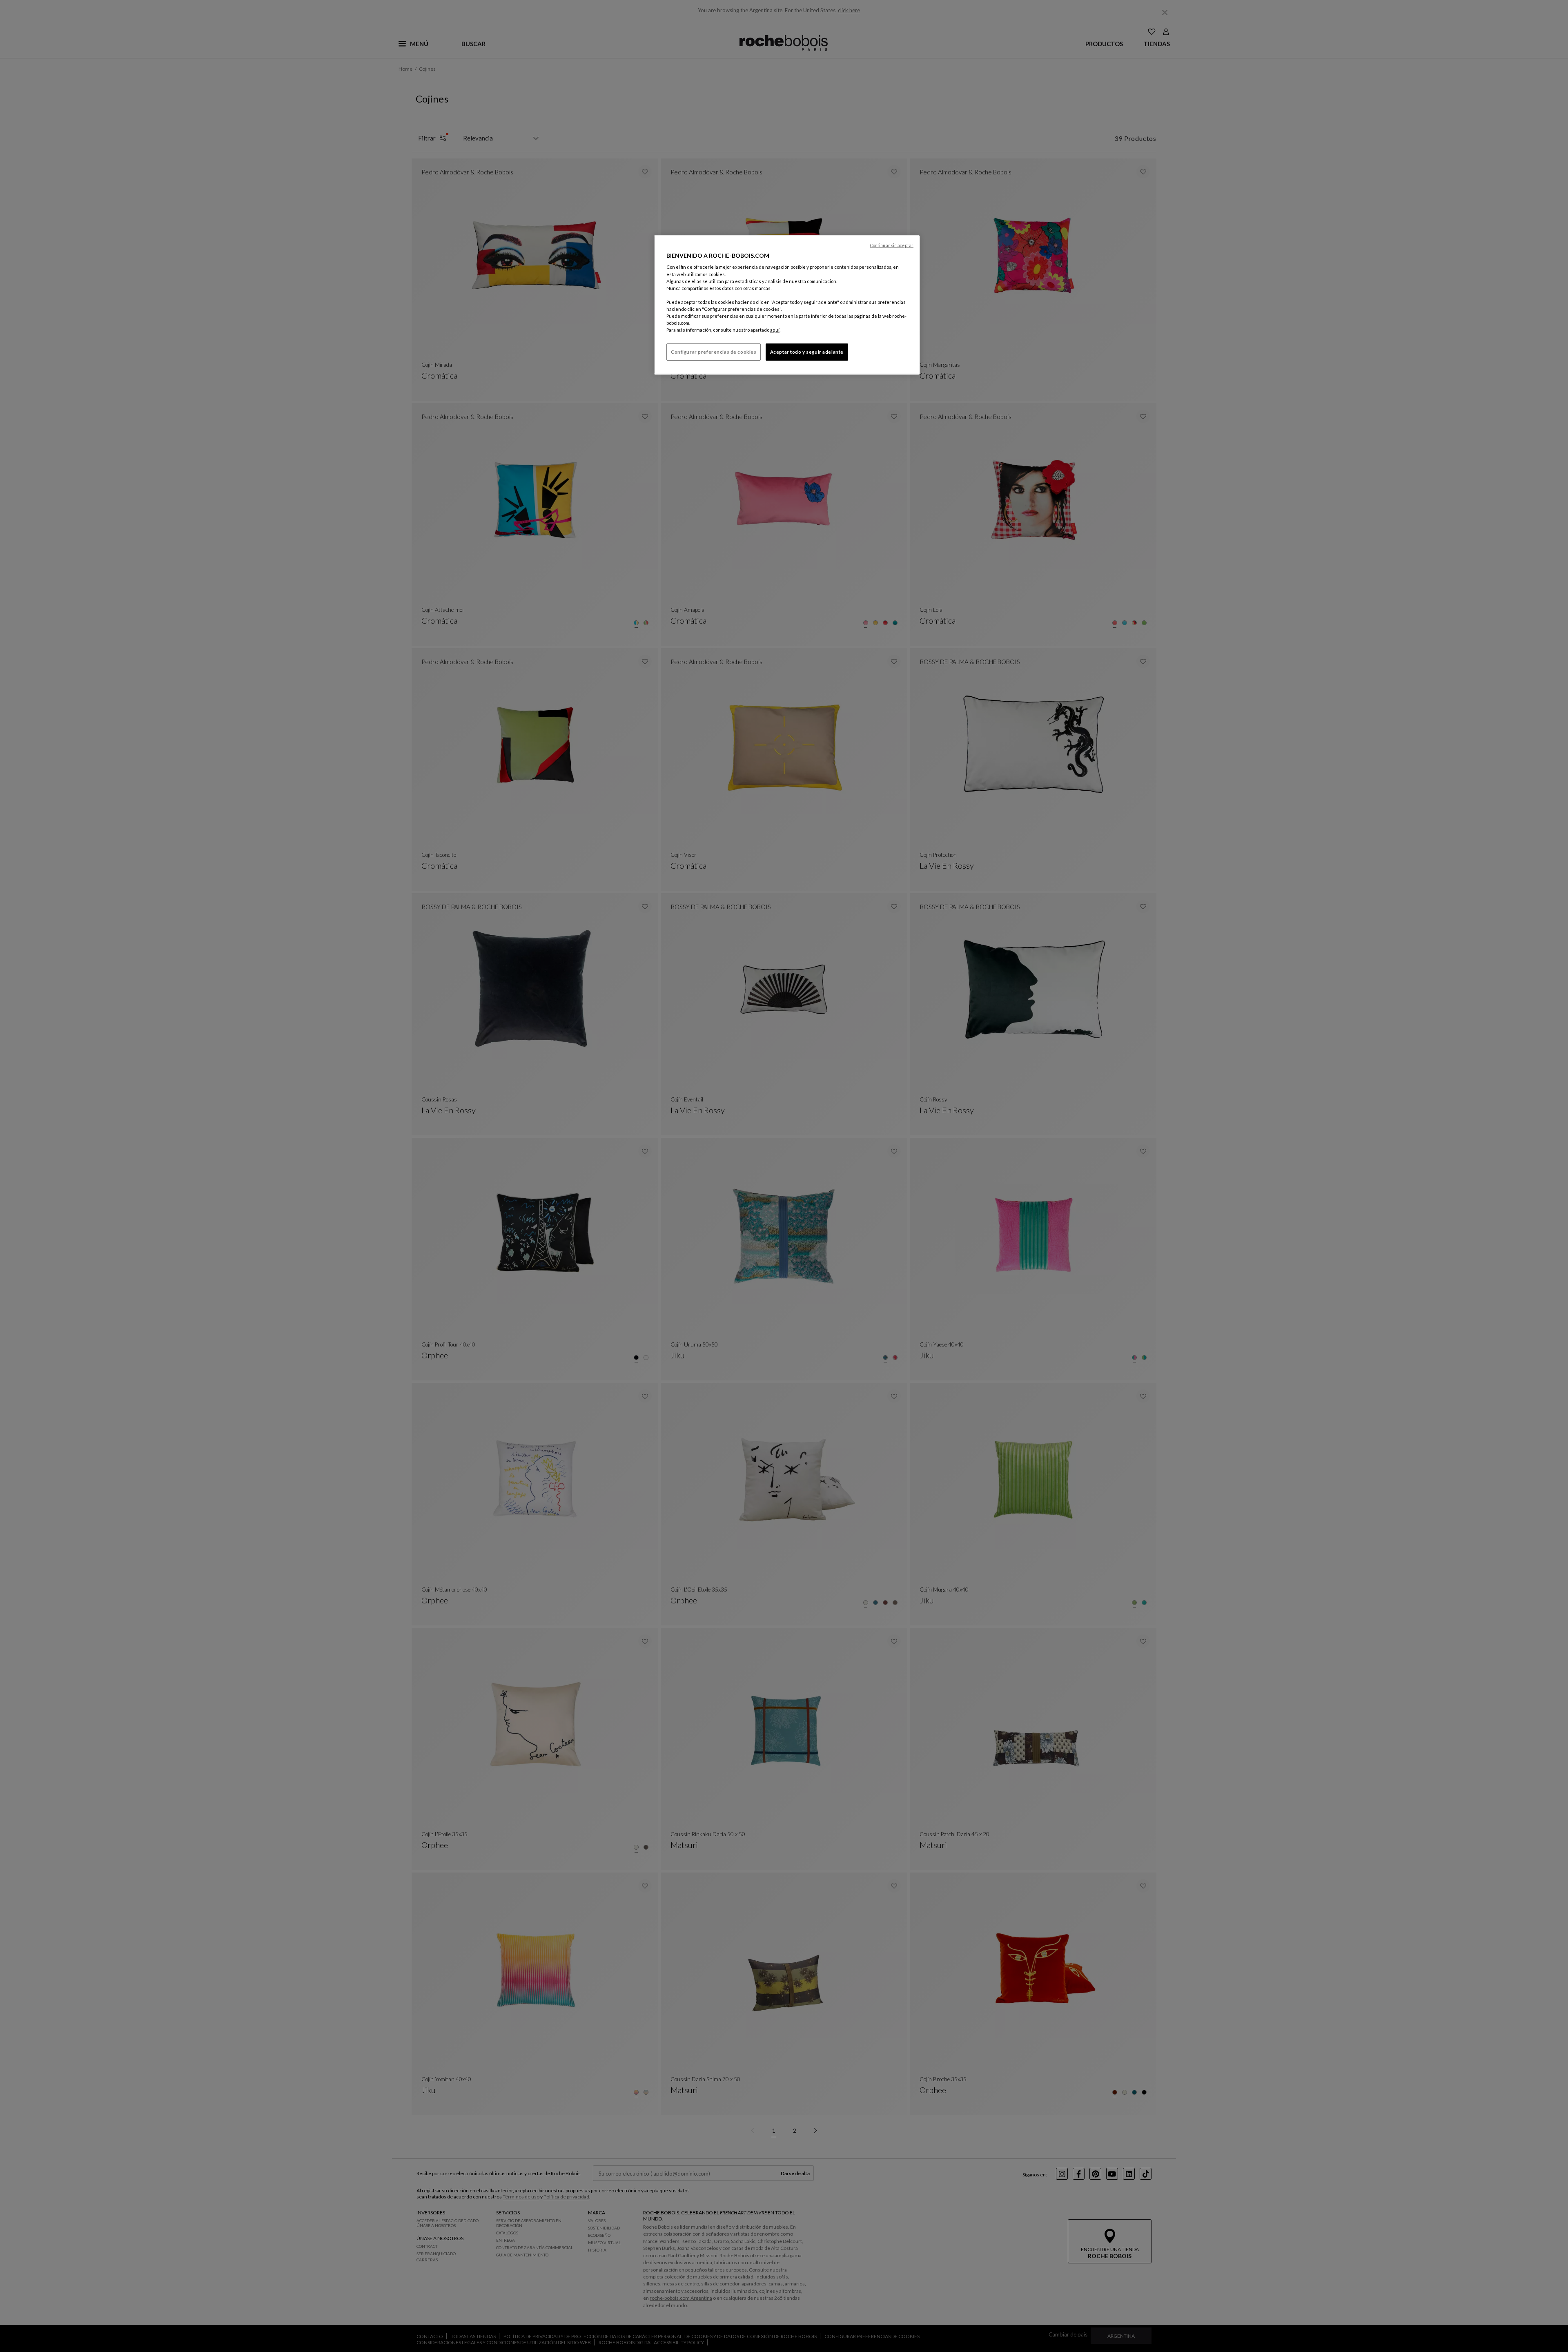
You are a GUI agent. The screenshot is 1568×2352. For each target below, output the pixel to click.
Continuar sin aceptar (892, 245)
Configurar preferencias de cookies (714, 352)
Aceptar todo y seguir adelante (807, 352)
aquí (775, 330)
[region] (787, 305)
